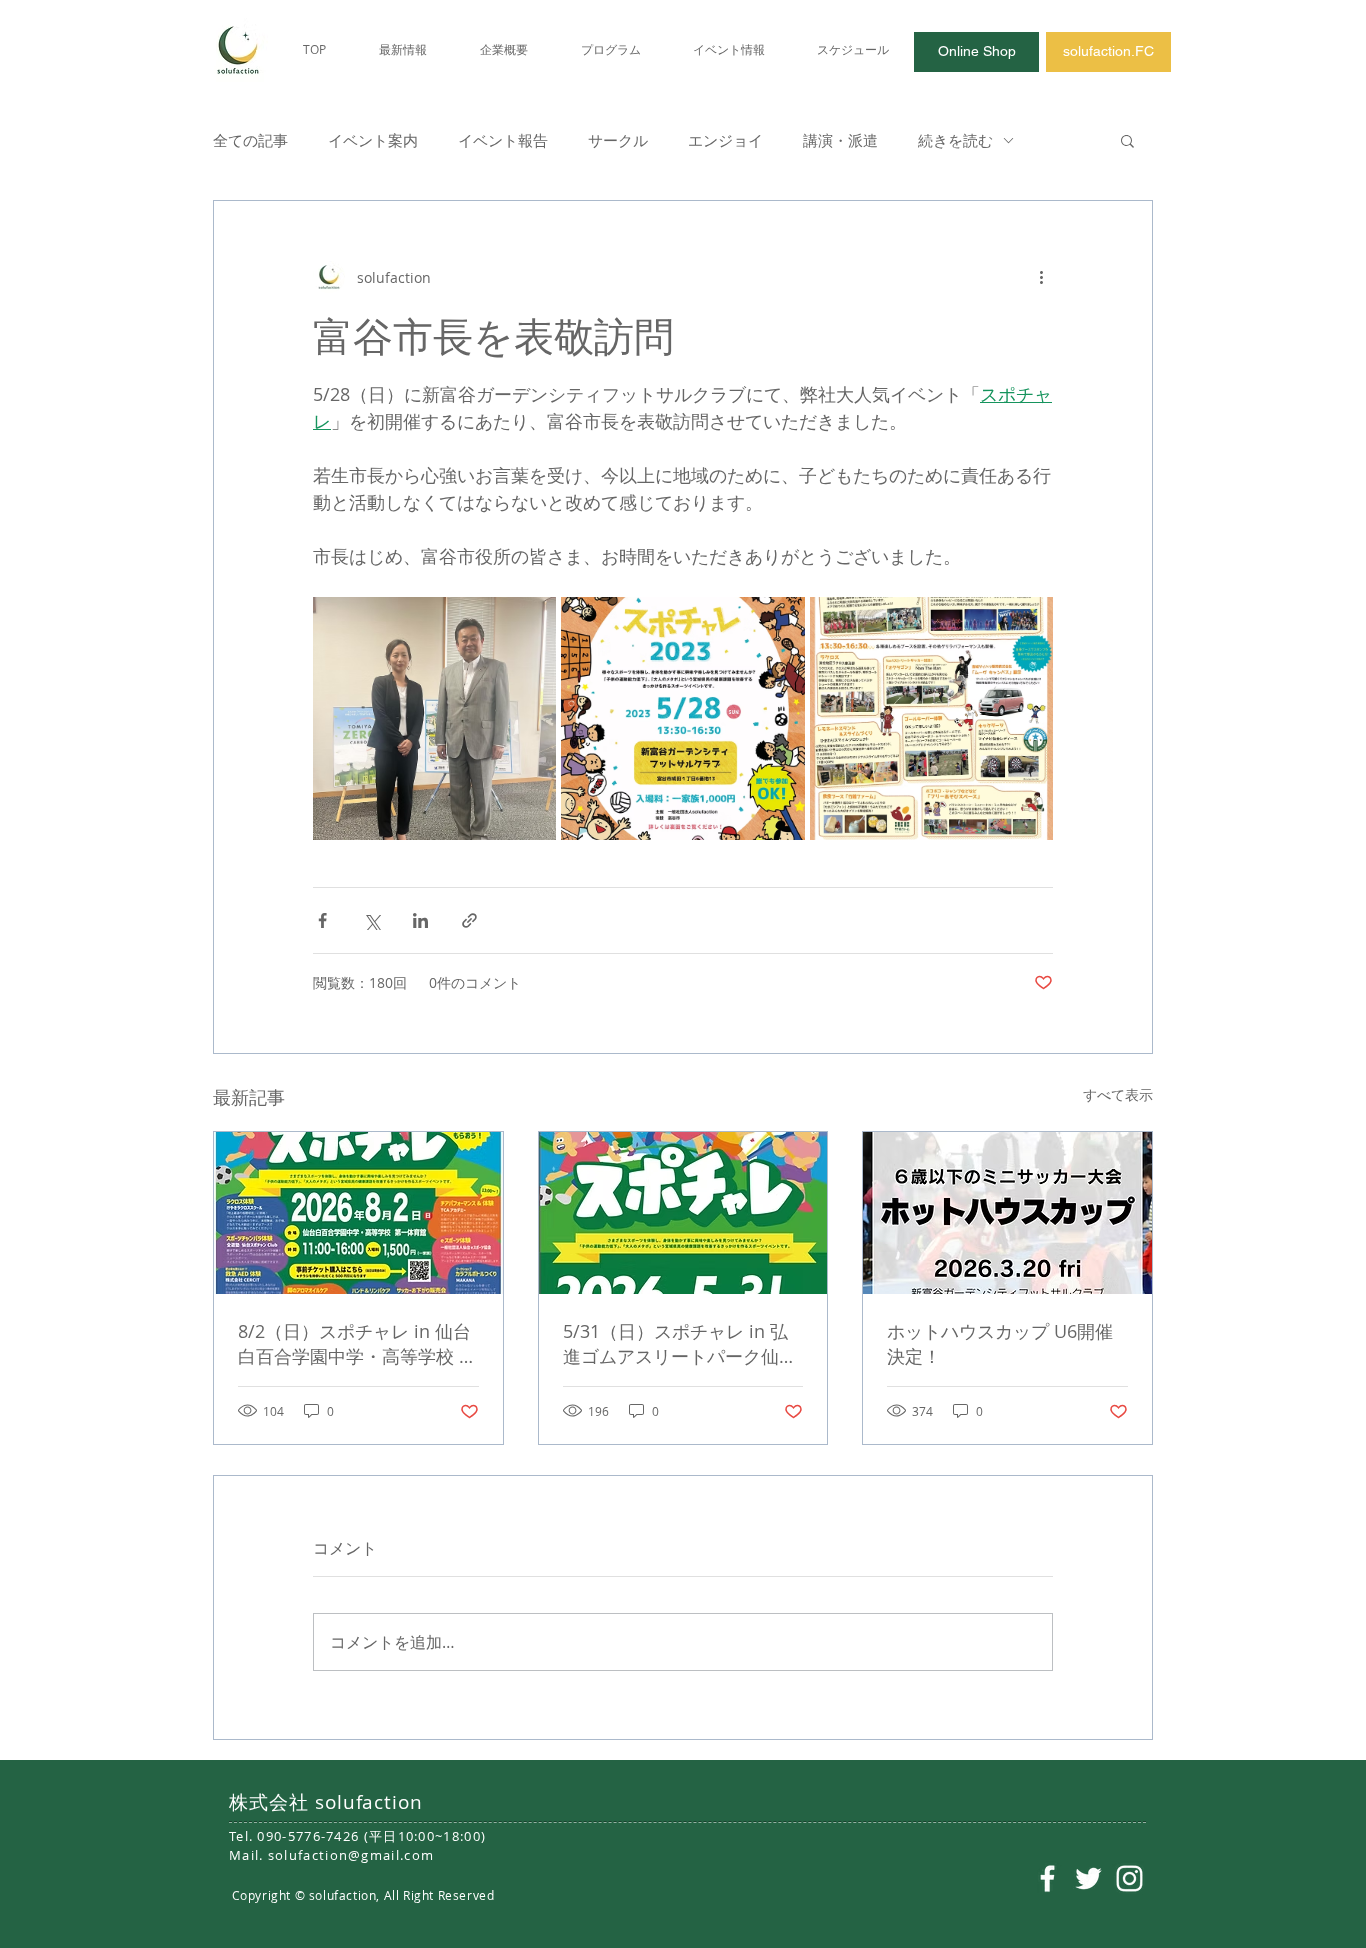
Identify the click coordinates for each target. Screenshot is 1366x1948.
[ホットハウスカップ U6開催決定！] (1007, 1213)
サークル (618, 140)
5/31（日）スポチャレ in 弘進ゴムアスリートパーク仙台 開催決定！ (680, 1344)
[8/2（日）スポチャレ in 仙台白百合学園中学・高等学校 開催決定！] (358, 1213)
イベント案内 (373, 140)
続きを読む (955, 140)
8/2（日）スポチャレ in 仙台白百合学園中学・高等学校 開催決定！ (357, 1344)
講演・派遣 (840, 140)
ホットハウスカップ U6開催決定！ (1000, 1343)
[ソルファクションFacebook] (1047, 1878)
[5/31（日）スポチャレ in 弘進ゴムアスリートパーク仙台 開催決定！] (683, 1213)
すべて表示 (1118, 1094)
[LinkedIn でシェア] (420, 920)
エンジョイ (725, 140)
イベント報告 (503, 140)
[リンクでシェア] (469, 920)
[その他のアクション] (1041, 277)
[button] (1127, 140)
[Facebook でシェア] (322, 920)
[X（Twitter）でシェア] (371, 920)
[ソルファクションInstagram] (1129, 1878)
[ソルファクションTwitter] (1088, 1878)
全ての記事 (250, 140)
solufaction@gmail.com (351, 1855)
